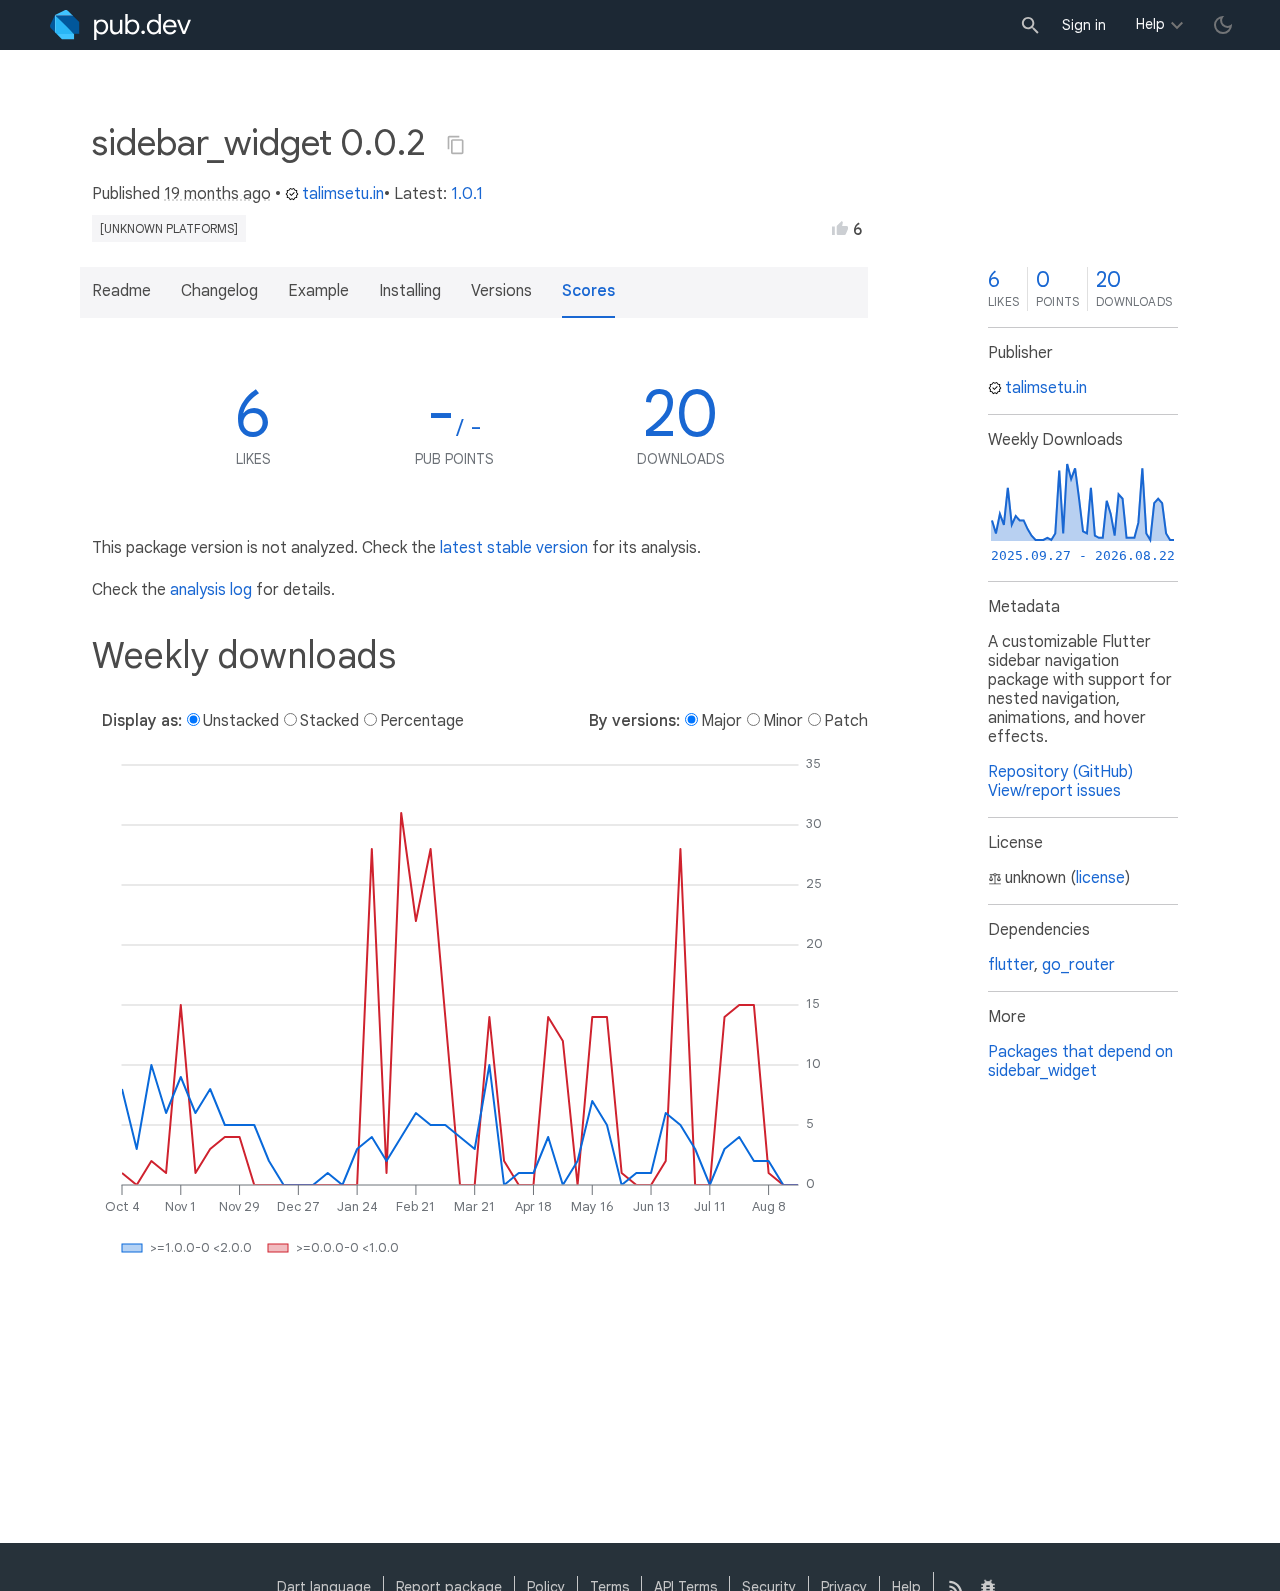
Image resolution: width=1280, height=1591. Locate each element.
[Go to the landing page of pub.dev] (120, 25)
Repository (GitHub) (1060, 772)
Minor (783, 721)
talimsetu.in (343, 194)
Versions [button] (501, 291)
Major (721, 721)
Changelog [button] (219, 291)
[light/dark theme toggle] (1223, 25)
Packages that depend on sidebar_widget (1080, 1061)
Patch (846, 721)
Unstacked (241, 721)
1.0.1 (467, 194)
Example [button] (318, 291)
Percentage (422, 721)
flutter (1011, 965)
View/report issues (1054, 791)
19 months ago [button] (217, 194)
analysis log (211, 590)
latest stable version (514, 548)
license (1100, 878)
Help (1150, 24)
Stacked (329, 721)
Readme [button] (121, 291)
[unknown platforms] (169, 228)
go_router (1078, 965)
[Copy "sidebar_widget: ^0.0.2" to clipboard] (456, 145)
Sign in (1084, 25)
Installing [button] (410, 291)
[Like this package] (840, 228)
